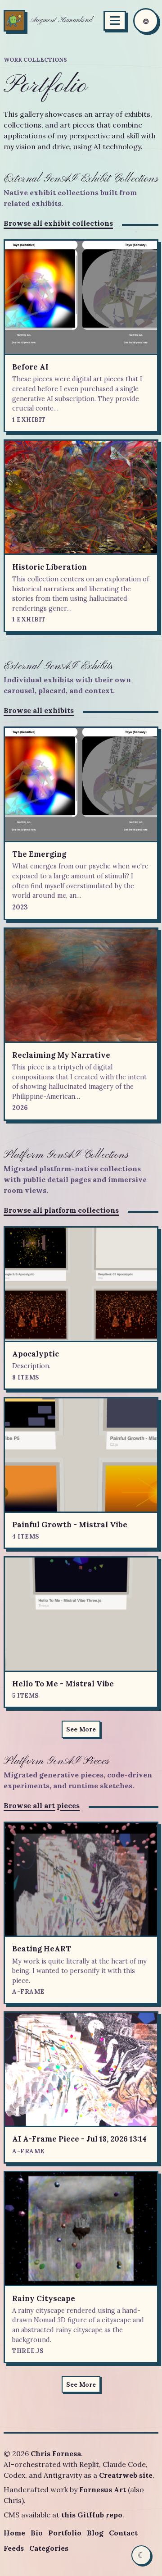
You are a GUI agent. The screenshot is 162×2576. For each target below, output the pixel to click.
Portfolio (65, 2533)
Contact (123, 2533)
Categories (49, 2548)
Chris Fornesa (56, 2453)
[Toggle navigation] (115, 21)
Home (14, 2533)
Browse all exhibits (39, 710)
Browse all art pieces (42, 1805)
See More (81, 1729)
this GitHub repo (92, 2515)
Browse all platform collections (61, 1210)
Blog (95, 2533)
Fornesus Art (103, 2489)
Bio (37, 2533)
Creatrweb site (126, 2475)
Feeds (14, 2548)
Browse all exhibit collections (58, 223)
